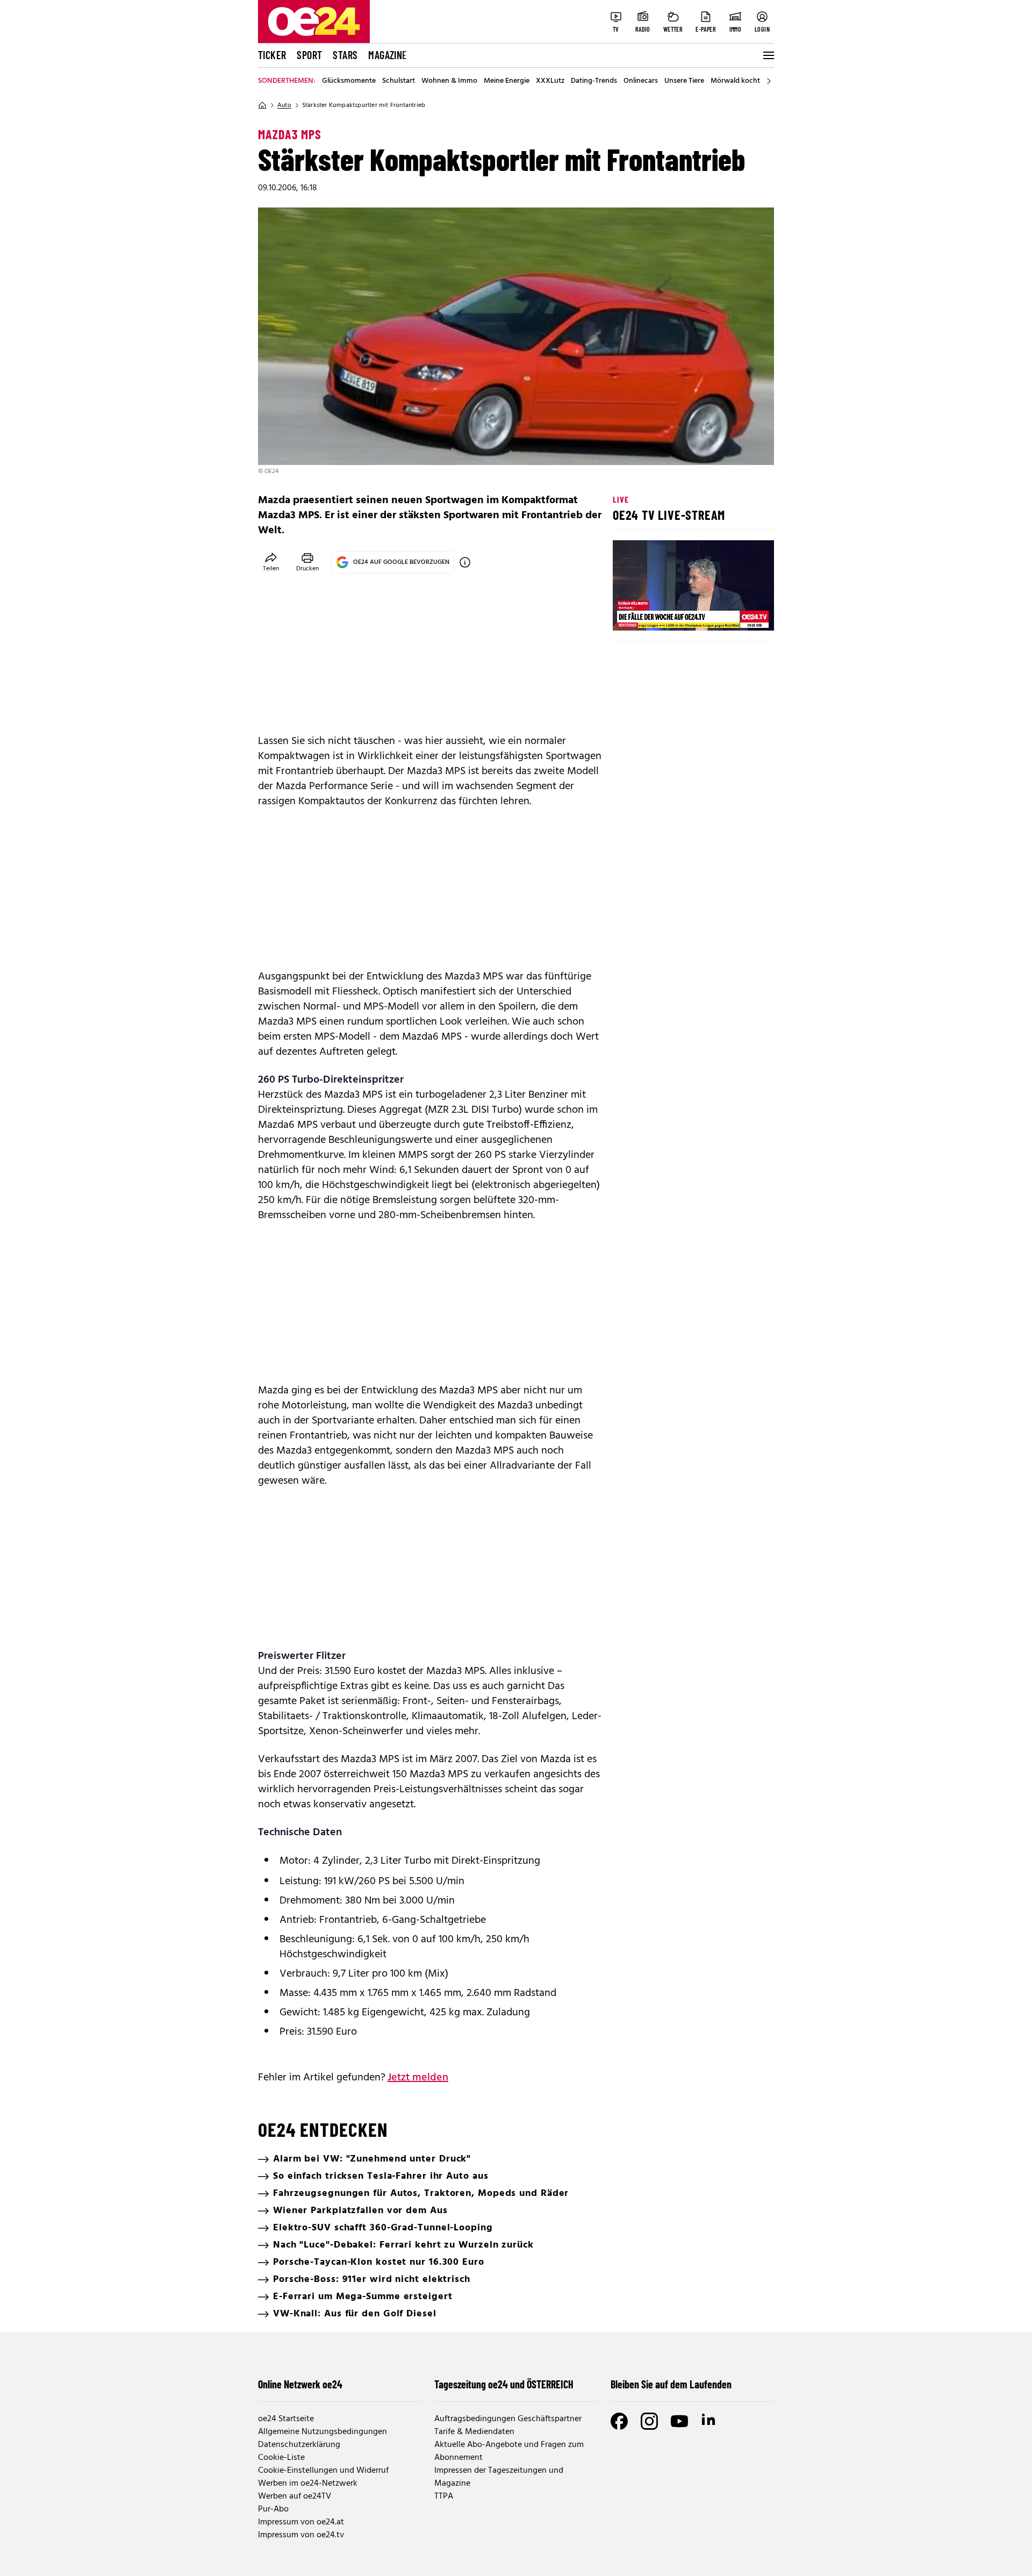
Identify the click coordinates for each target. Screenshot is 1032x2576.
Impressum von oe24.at (301, 2522)
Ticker (272, 55)
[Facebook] (619, 2421)
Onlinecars (641, 81)
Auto (284, 105)
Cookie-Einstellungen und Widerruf (323, 2471)
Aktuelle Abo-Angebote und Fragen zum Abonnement (509, 2451)
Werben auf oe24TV (295, 2496)
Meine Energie (507, 81)
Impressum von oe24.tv (301, 2535)
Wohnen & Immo (449, 81)
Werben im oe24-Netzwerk (308, 2484)
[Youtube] (679, 2421)
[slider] (666, 613)
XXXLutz (550, 81)
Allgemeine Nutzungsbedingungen (322, 2432)
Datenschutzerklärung (299, 2445)
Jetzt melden (418, 2078)
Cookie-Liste (281, 2458)
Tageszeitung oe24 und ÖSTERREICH (504, 2384)
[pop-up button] (740, 613)
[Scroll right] (769, 81)
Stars (345, 55)
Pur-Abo (273, 2509)
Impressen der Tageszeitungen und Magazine (499, 2477)
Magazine (388, 55)
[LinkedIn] (709, 2421)
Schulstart (399, 81)
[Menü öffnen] (768, 55)
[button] (630, 613)
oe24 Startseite (286, 2419)
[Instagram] (649, 2421)
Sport (309, 55)
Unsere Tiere (684, 81)
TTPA (444, 2496)
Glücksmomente (349, 81)
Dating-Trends (594, 81)
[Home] (262, 105)
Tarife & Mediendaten (474, 2432)
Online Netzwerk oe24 (300, 2384)
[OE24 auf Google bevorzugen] (465, 562)
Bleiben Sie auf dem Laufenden (671, 2384)
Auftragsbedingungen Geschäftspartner (508, 2419)
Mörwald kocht (735, 81)
